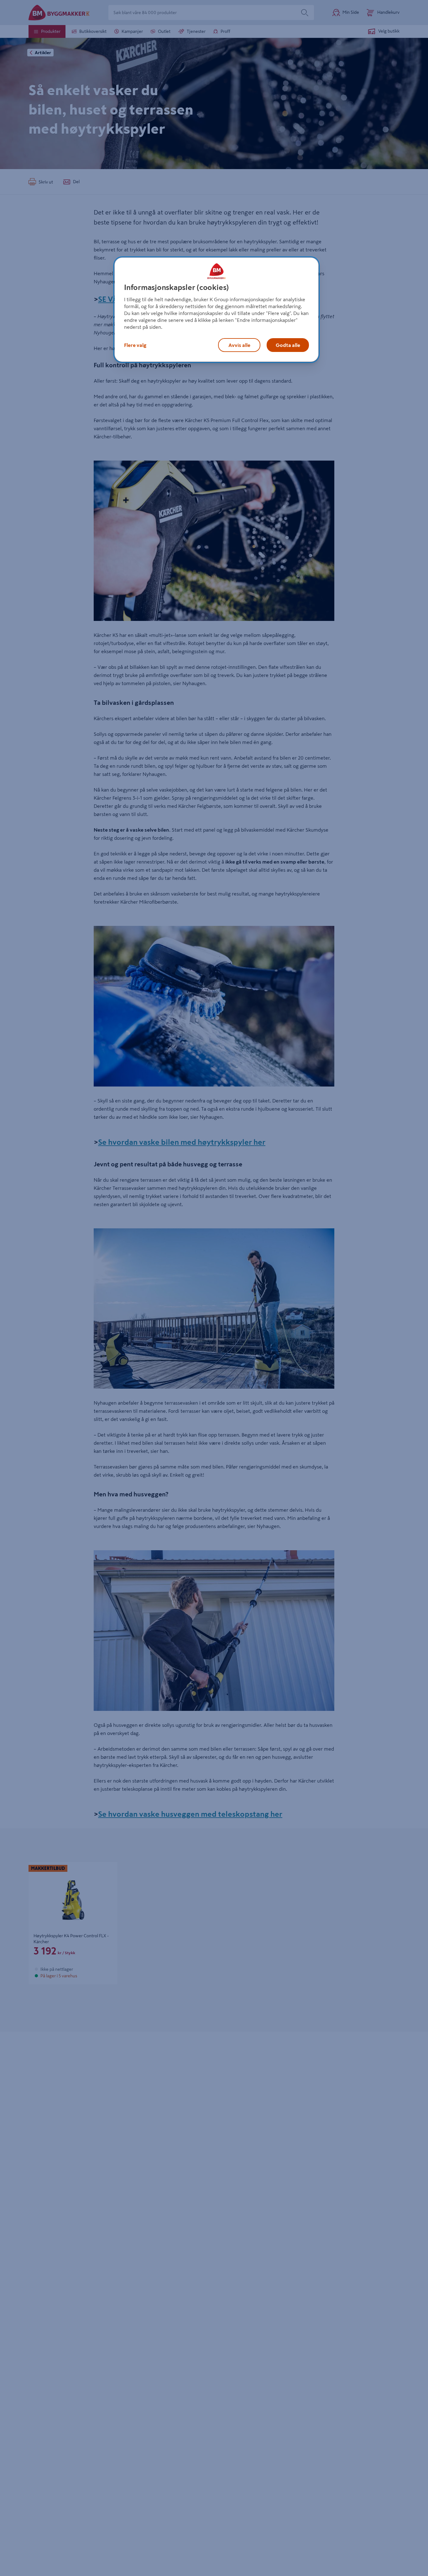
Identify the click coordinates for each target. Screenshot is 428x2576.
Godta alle (288, 345)
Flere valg (135, 345)
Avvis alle (239, 345)
